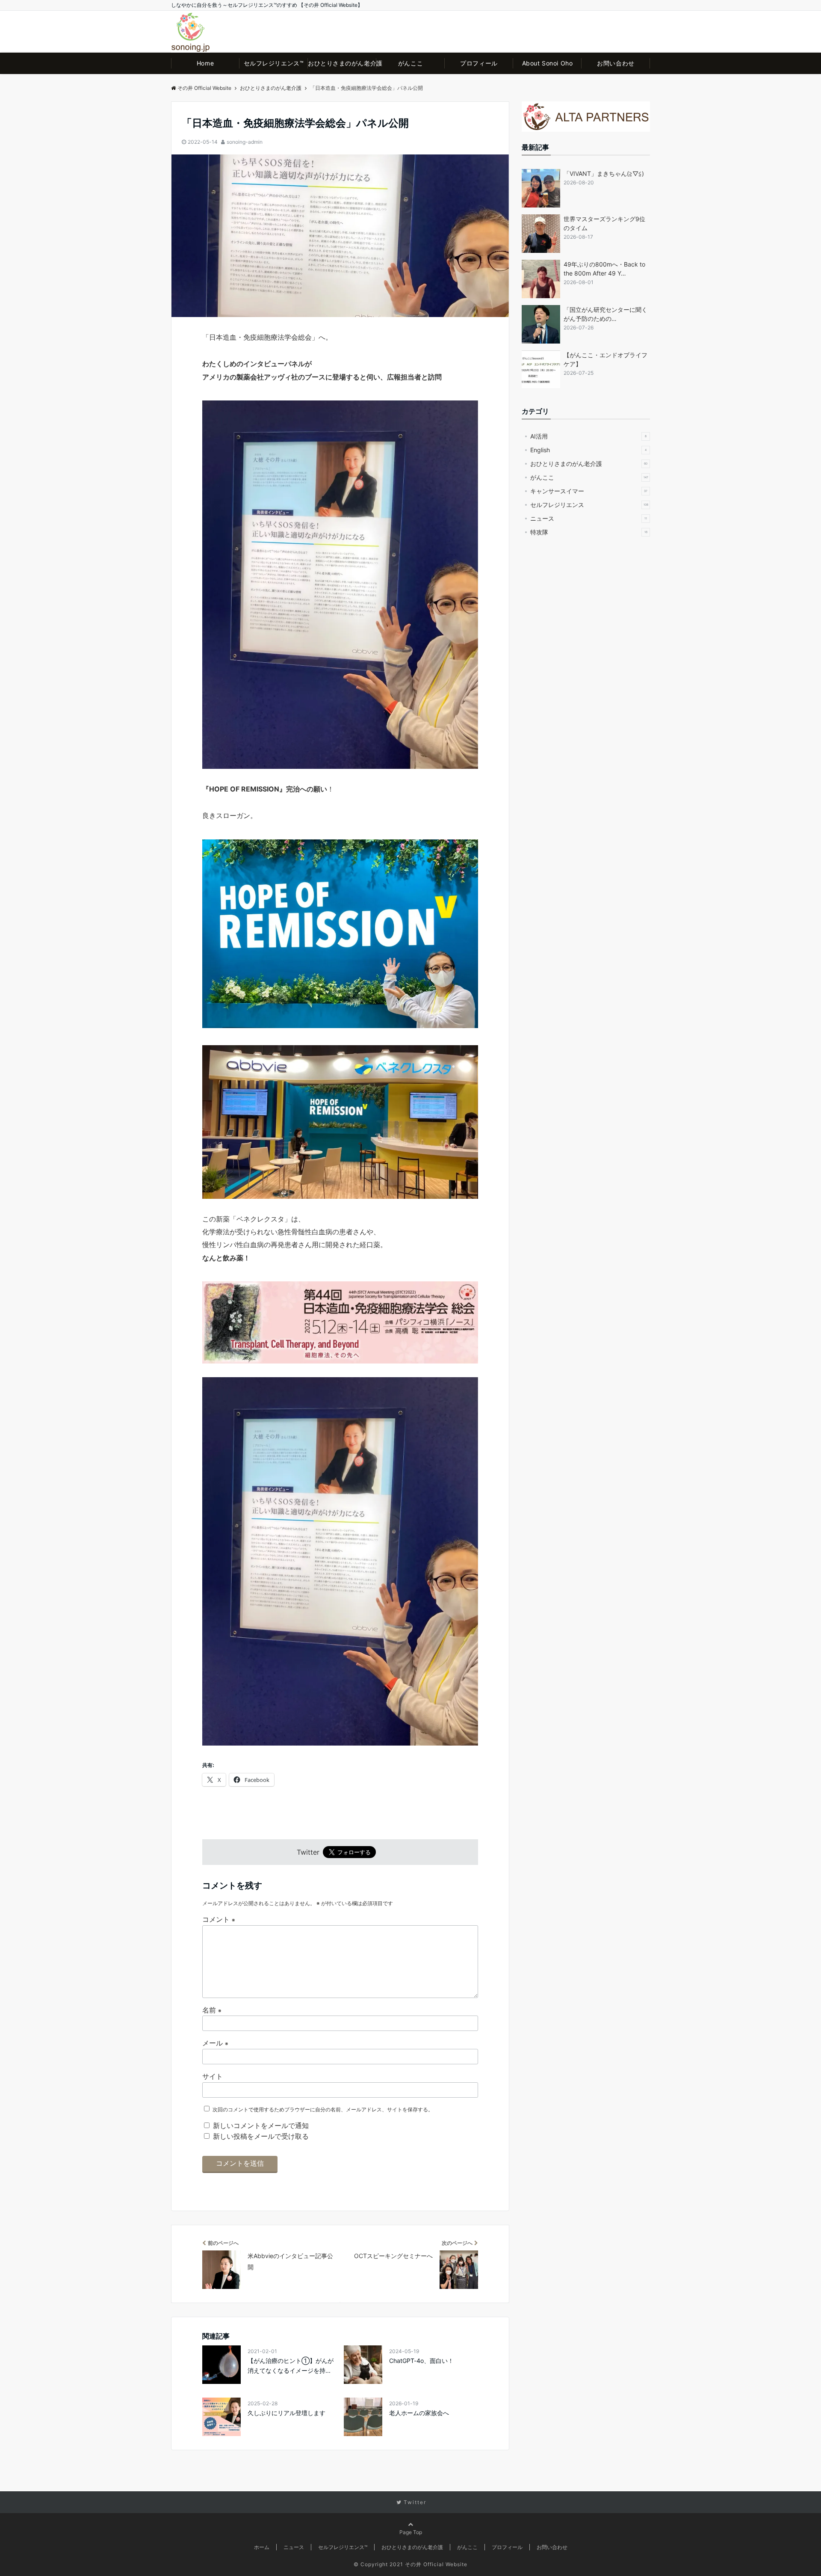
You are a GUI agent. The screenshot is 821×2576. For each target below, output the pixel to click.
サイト (213, 2076)
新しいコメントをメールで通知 (261, 2125)
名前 (212, 2010)
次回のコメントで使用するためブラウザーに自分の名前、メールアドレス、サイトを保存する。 (323, 2109)
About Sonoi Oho (547, 63)
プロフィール (479, 63)
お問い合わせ (616, 63)
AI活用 (588, 436)
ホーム (262, 2547)
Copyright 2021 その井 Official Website (414, 2564)
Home (205, 63)
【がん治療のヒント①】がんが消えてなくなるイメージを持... (291, 2365)
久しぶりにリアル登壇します (286, 2413)
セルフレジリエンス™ (274, 63)
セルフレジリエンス (589, 505)
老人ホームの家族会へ (419, 2413)
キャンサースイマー (589, 491)
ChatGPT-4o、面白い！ (421, 2361)
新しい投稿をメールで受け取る (261, 2136)
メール (215, 2043)
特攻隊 (589, 532)
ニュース (589, 518)
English (588, 450)
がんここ (410, 63)
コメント (219, 1919)
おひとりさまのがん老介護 (342, 63)
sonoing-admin (245, 142)
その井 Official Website (204, 88)
